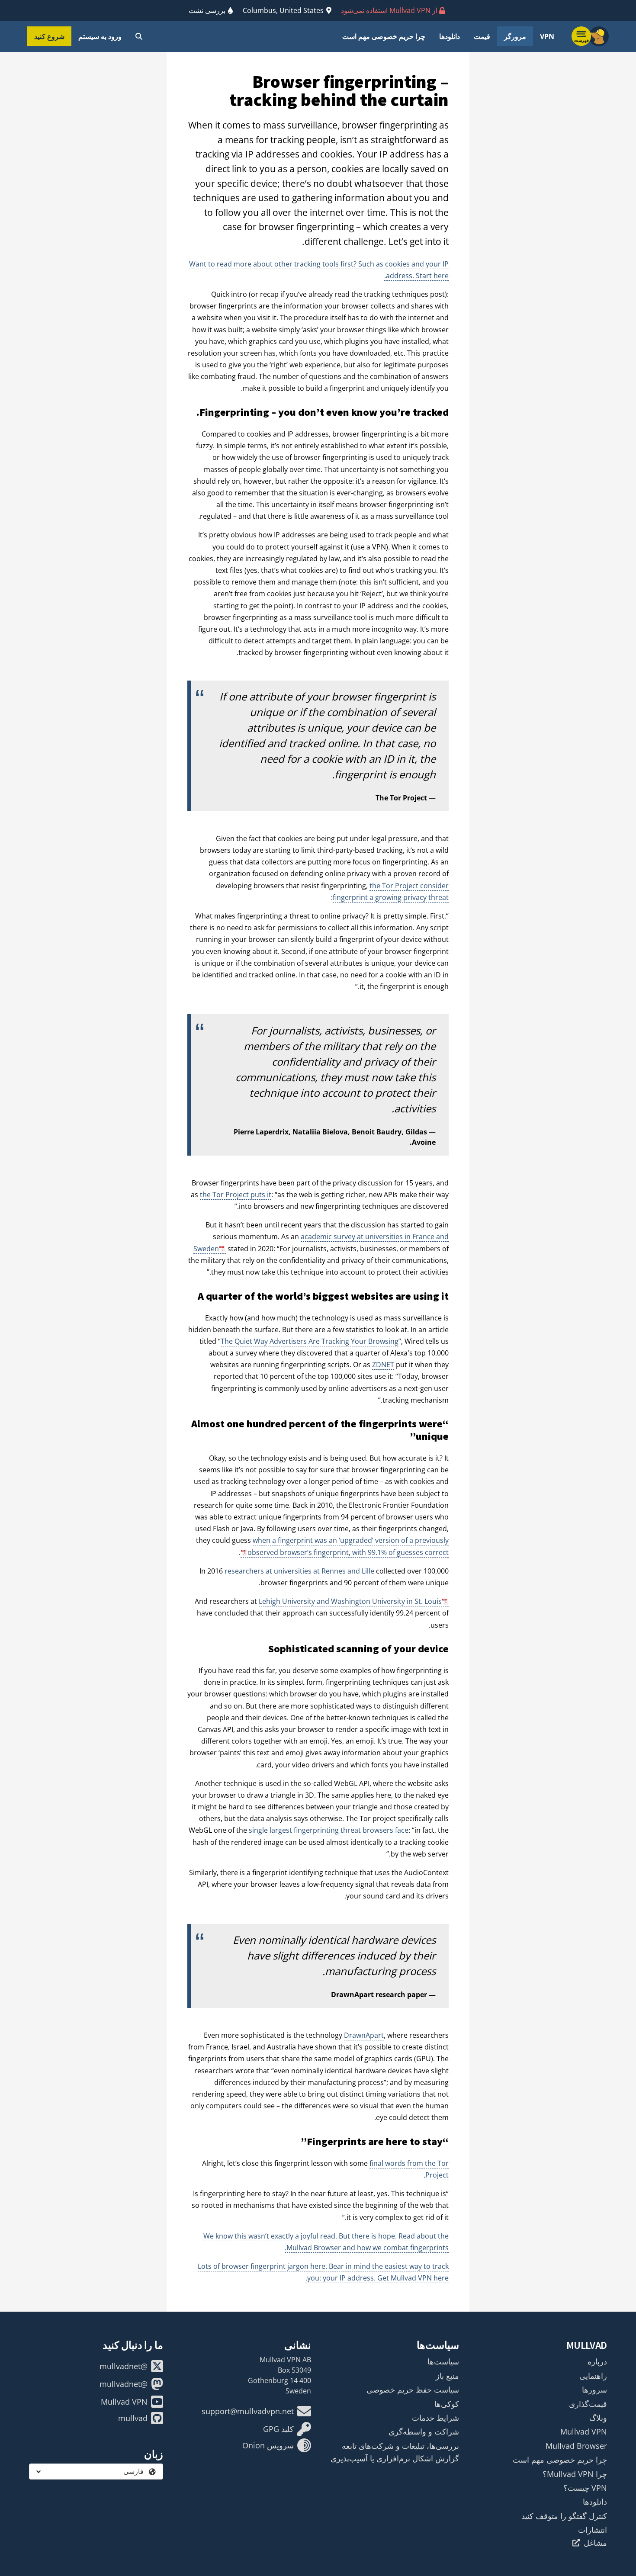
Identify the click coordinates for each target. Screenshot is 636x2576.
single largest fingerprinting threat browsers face (329, 1830)
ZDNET (383, 1365)
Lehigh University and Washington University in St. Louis (350, 1601)
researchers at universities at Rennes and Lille (299, 1571)
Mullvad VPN (584, 2431)
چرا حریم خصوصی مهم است (384, 36)
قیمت (482, 36)
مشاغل (595, 2543)
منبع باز (447, 2376)
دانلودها (450, 36)
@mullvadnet (124, 2366)
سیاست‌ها (443, 2361)
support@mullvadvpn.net (248, 2411)
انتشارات (593, 2530)
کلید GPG (278, 2429)
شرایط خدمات (435, 2418)
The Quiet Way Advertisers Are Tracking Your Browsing (310, 1341)
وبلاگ (598, 2418)
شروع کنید (49, 36)
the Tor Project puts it (236, 1195)
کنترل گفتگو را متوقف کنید (564, 2516)
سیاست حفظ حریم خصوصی (413, 2390)
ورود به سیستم (100, 36)
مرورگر (515, 36)
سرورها (594, 2390)
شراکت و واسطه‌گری (424, 2431)
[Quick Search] (139, 36)
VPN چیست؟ (585, 2488)
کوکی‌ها (447, 2404)
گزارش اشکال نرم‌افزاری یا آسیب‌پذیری (395, 2458)
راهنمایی (593, 2376)
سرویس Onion (268, 2445)
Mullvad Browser (576, 2446)
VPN (547, 36)
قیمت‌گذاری (588, 2404)
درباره (597, 2361)
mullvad (133, 2418)
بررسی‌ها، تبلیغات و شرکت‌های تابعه (400, 2446)
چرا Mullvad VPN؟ (575, 2474)
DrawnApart (364, 2035)
